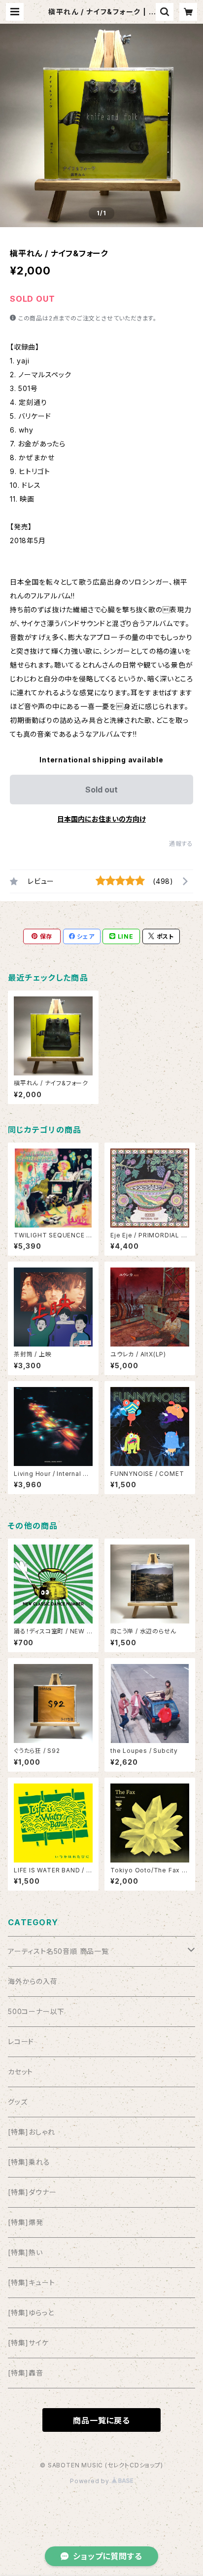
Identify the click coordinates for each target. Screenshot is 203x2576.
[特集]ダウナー (32, 2192)
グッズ (17, 2102)
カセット (20, 2072)
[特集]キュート (31, 2282)
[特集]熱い (25, 2252)
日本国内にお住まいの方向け (101, 819)
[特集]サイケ (28, 2343)
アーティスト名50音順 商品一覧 (58, 1951)
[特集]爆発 (26, 2222)
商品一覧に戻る (101, 2420)
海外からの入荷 (33, 1981)
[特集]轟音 (26, 2373)
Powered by (91, 2481)
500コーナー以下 (36, 2011)
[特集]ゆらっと (31, 2313)
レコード (21, 2041)
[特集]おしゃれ (31, 2132)
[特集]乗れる (29, 2162)
